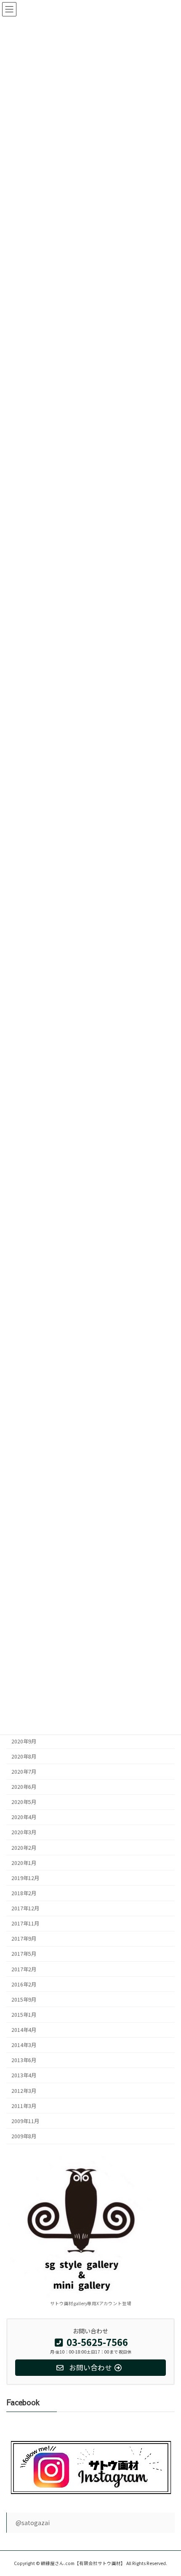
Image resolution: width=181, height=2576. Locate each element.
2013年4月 (24, 2075)
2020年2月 (24, 1847)
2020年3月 (24, 1832)
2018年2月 (24, 1893)
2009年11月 (25, 2121)
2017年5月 (24, 1954)
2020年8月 (24, 1756)
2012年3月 (24, 2090)
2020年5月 (24, 1802)
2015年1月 (24, 2014)
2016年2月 (24, 1984)
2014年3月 (24, 2045)
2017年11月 (25, 1923)
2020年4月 (24, 1817)
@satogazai (33, 2523)
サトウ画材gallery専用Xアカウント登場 (91, 2303)
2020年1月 (24, 1862)
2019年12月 (25, 1878)
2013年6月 (24, 2060)
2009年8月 (24, 2136)
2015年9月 (24, 1999)
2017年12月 (25, 1908)
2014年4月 (24, 2030)
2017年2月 (24, 1969)
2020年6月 (24, 1787)
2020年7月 (24, 1771)
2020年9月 (24, 1741)
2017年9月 (24, 1939)
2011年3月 (24, 2105)
